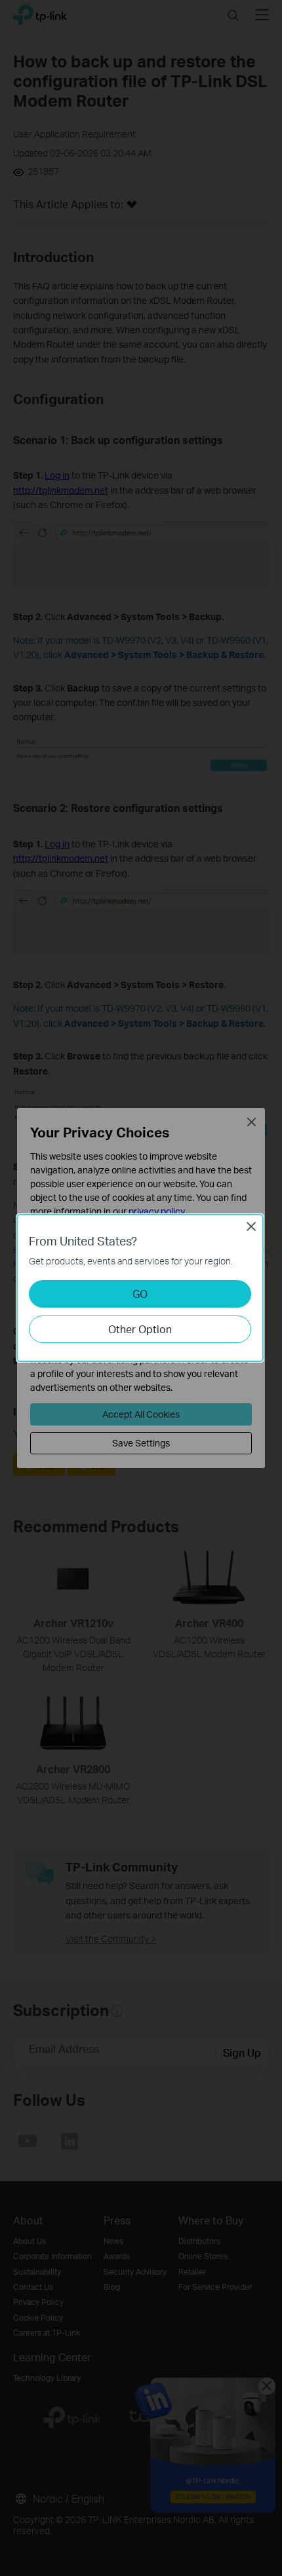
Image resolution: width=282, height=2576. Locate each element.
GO (140, 1294)
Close (251, 1226)
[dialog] (141, 1288)
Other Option (140, 1329)
